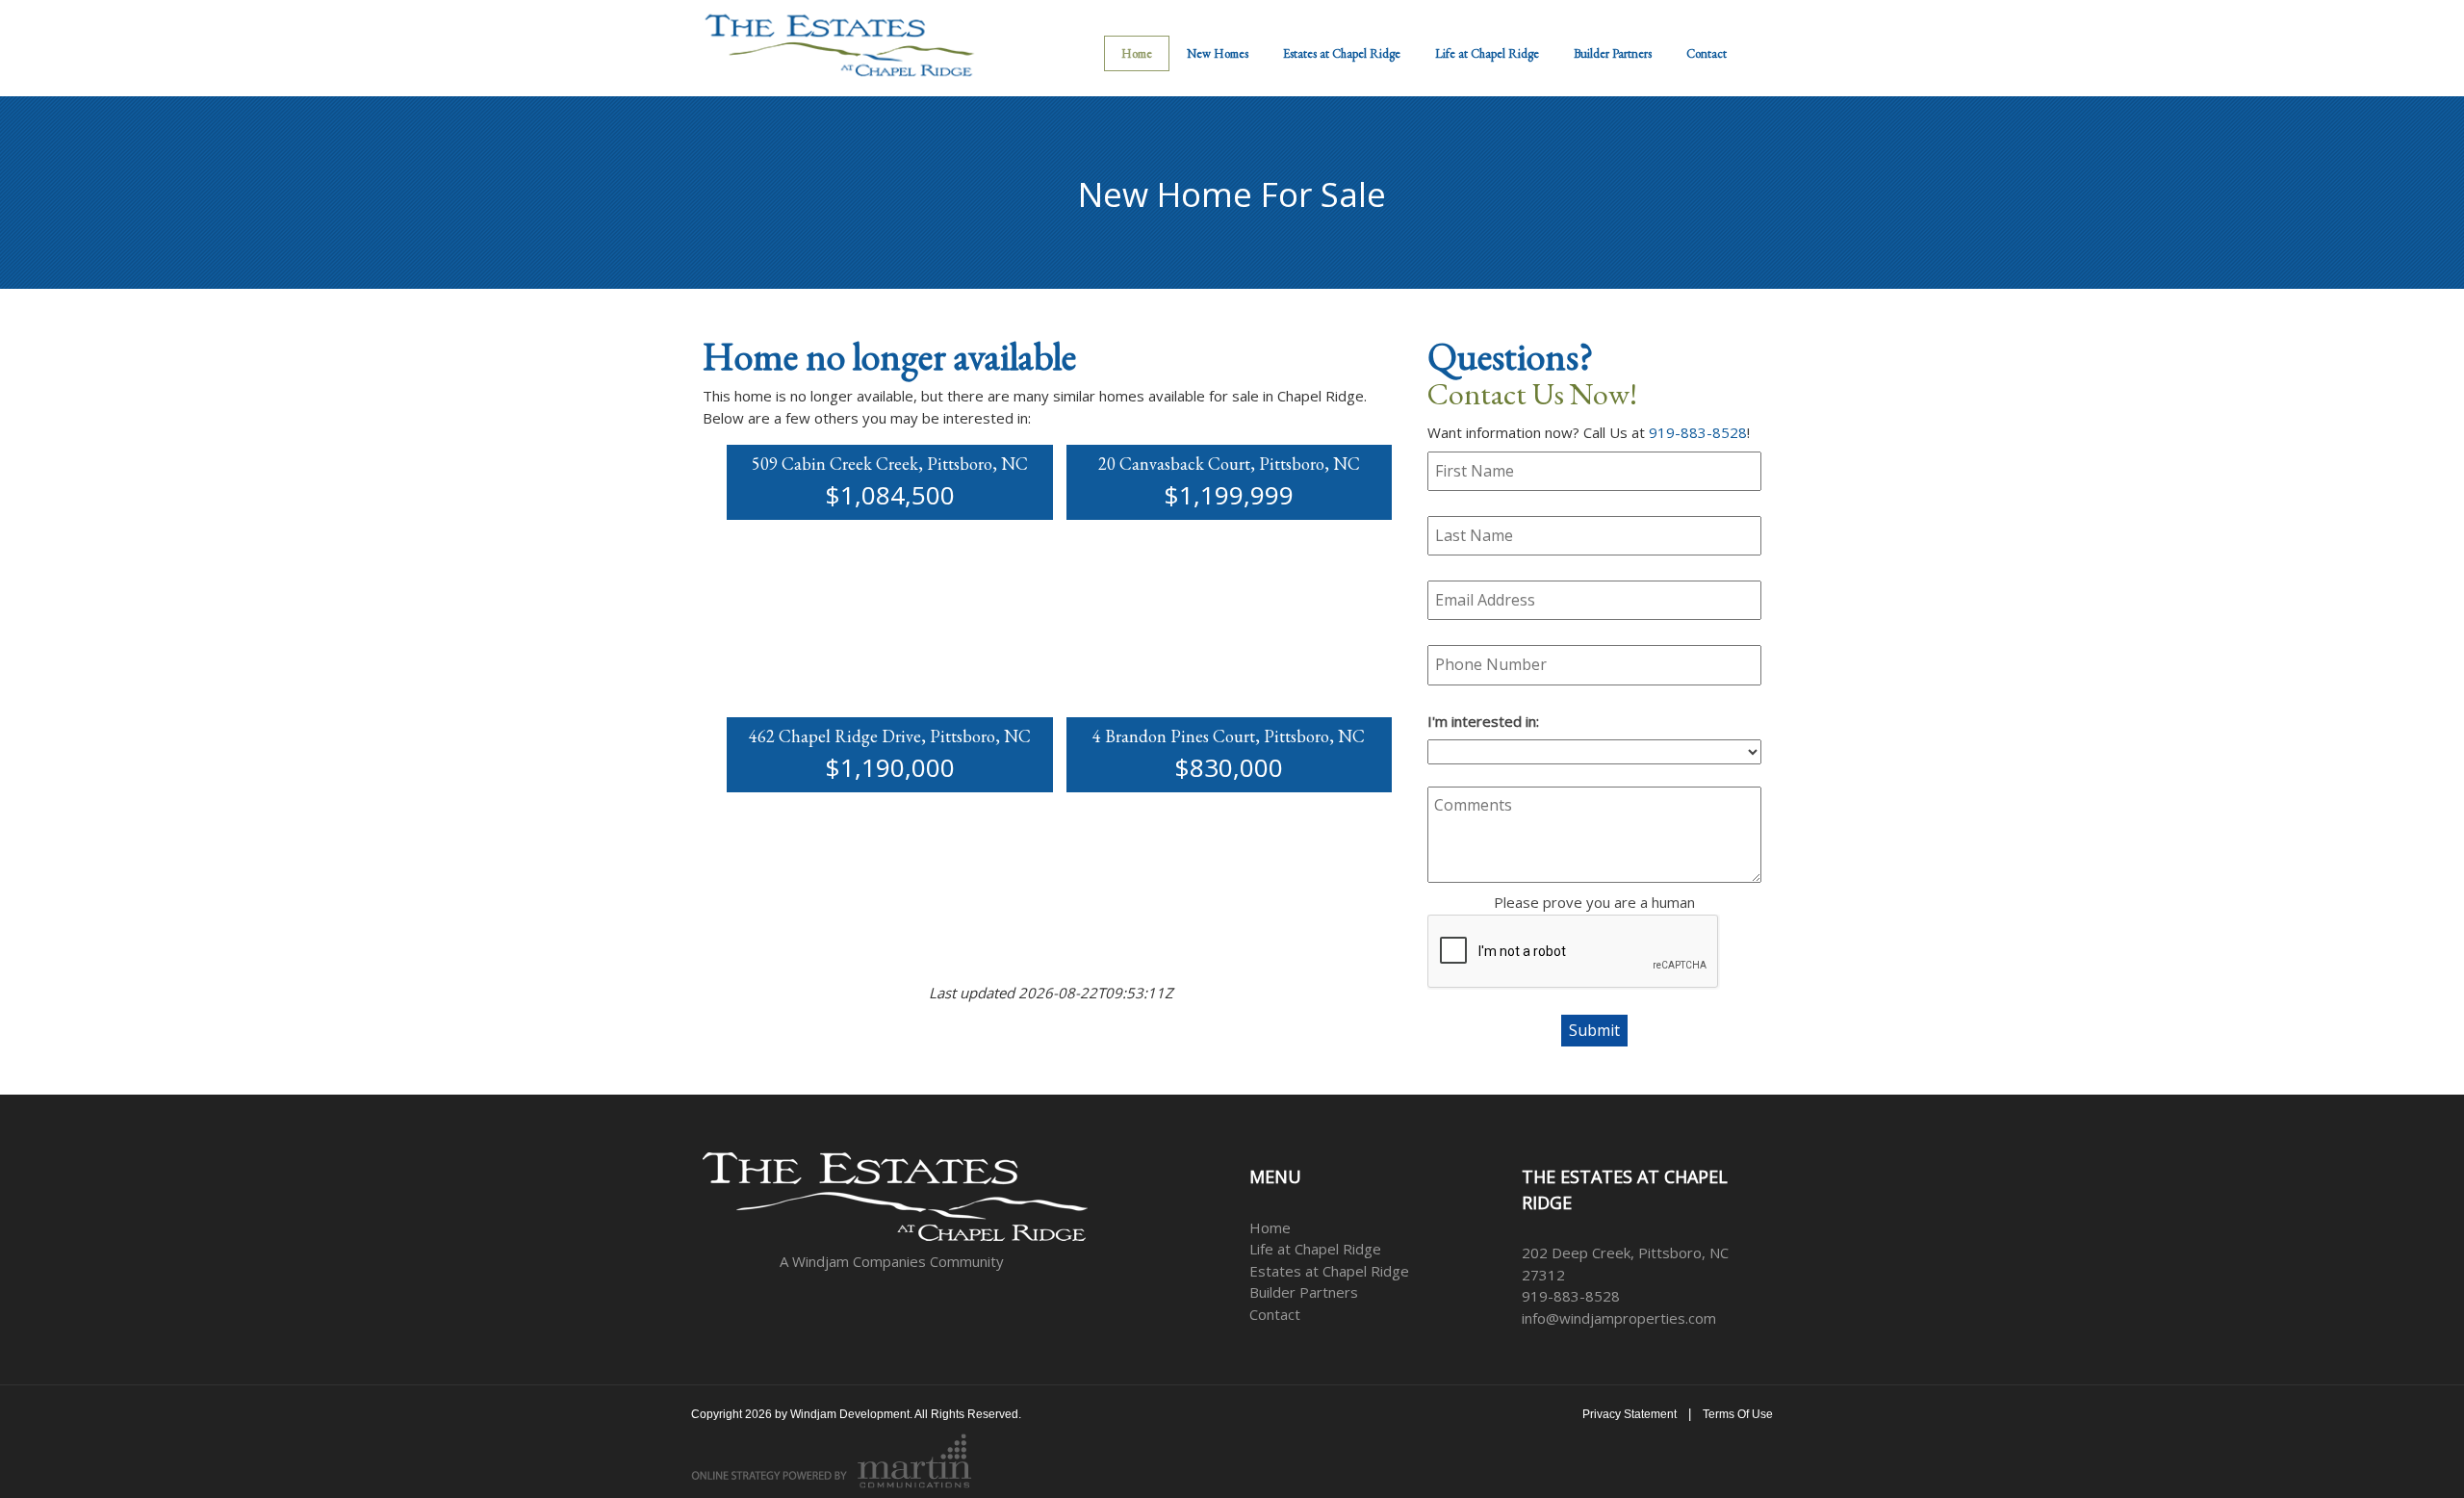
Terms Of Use (1738, 1414)
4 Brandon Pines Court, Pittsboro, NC (1229, 736)
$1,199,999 (1229, 495)
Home (1270, 1227)
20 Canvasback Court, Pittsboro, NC (1229, 464)
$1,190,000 (890, 767)
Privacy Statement (1630, 1414)
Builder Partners (1304, 1292)
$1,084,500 (890, 495)
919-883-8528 (1698, 432)
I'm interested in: (1483, 721)
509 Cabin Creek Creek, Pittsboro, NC (890, 464)
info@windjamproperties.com (1619, 1318)
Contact (1275, 1314)
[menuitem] (1487, 53)
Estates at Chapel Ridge (1329, 1271)
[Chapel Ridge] (839, 42)
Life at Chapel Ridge (1315, 1249)
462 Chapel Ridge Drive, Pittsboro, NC (890, 736)
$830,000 (1229, 767)
